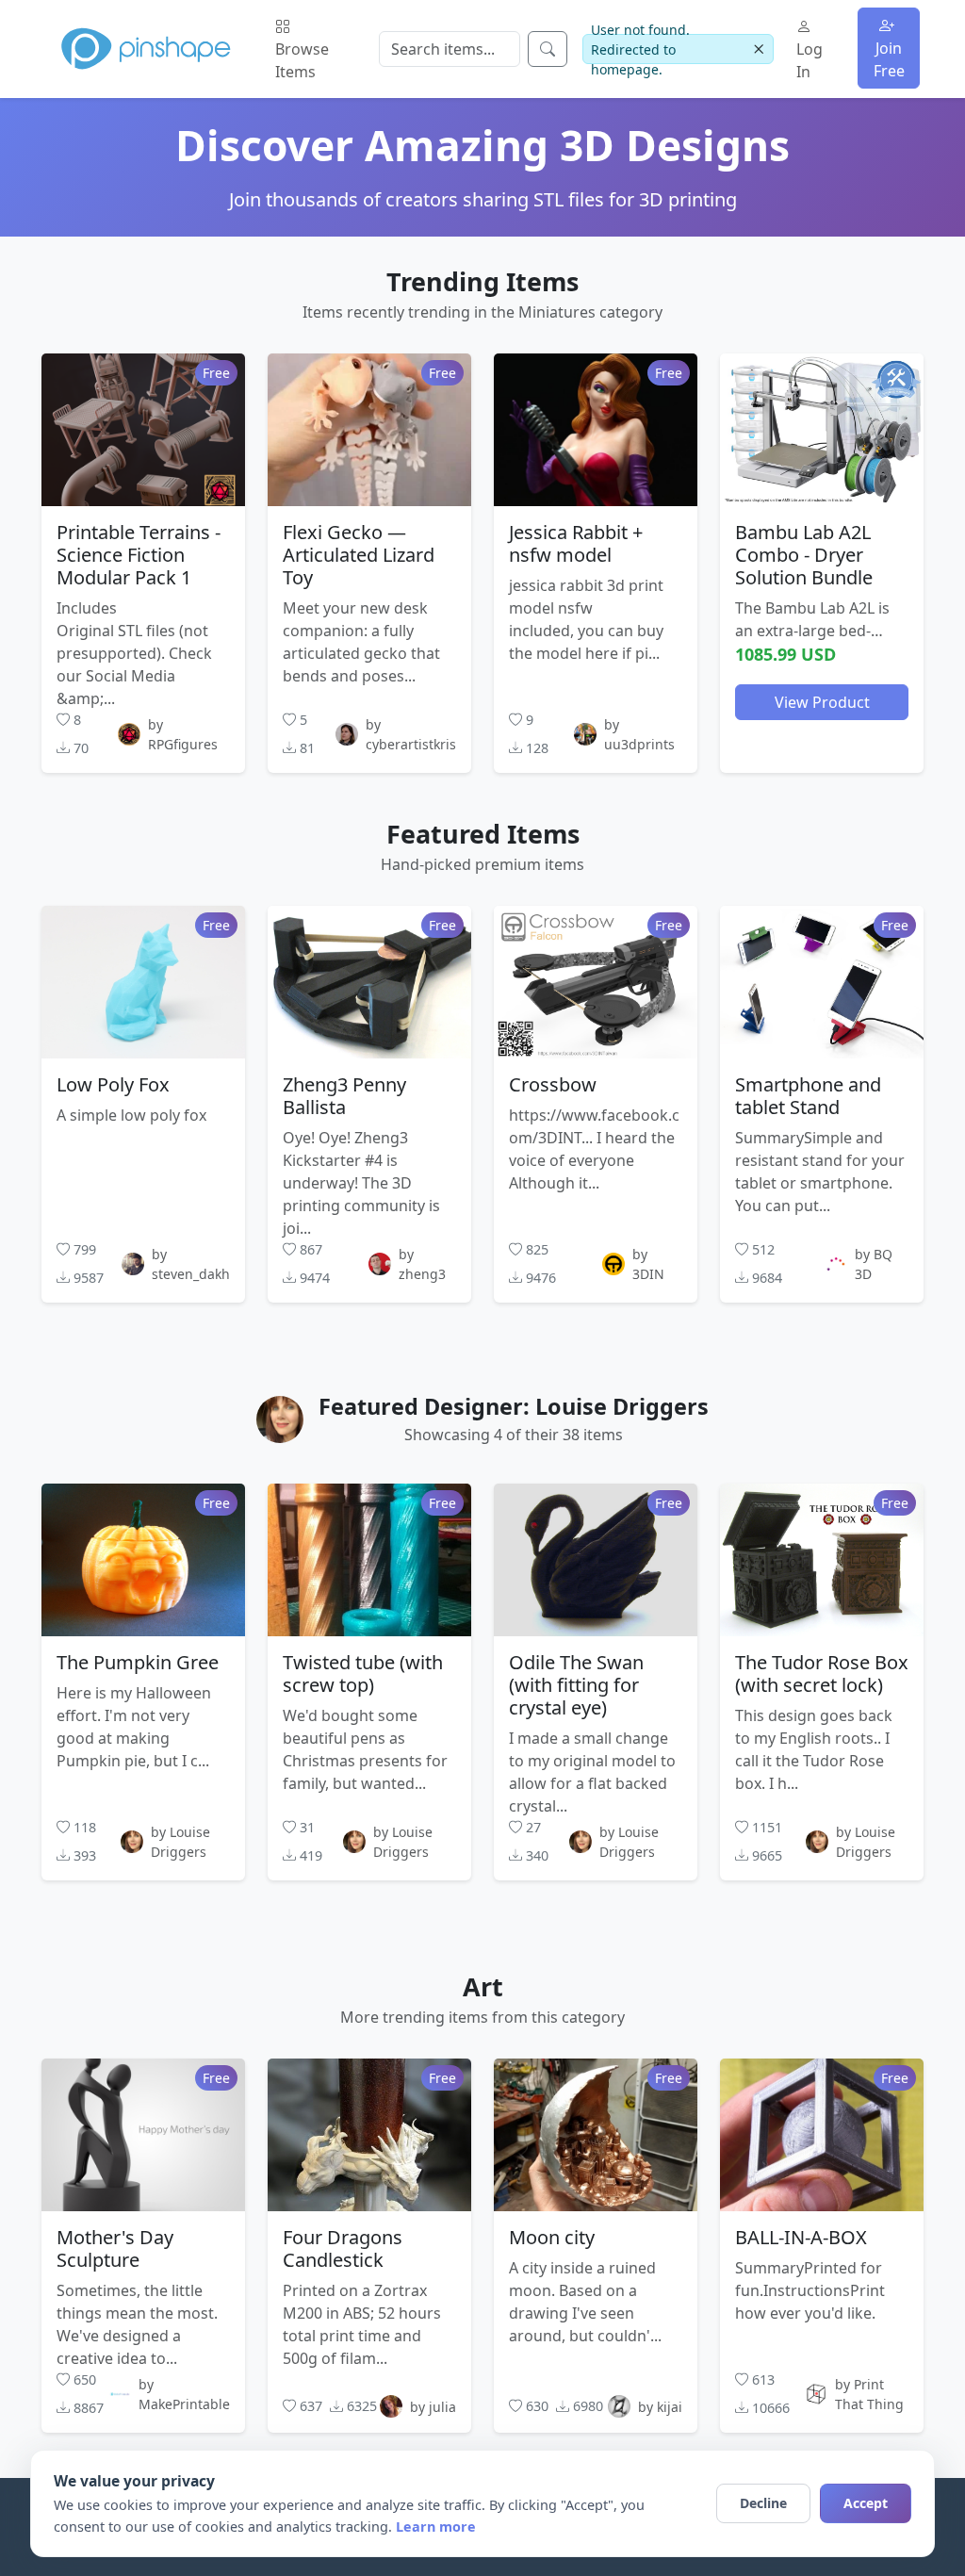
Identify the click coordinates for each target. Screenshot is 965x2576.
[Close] (759, 49)
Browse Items (302, 60)
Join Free (889, 59)
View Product (822, 702)
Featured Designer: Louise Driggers (514, 1406)
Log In (810, 60)
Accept (866, 2503)
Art (483, 1986)
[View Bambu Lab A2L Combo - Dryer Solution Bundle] (822, 430)
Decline (763, 2503)
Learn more (436, 2527)
